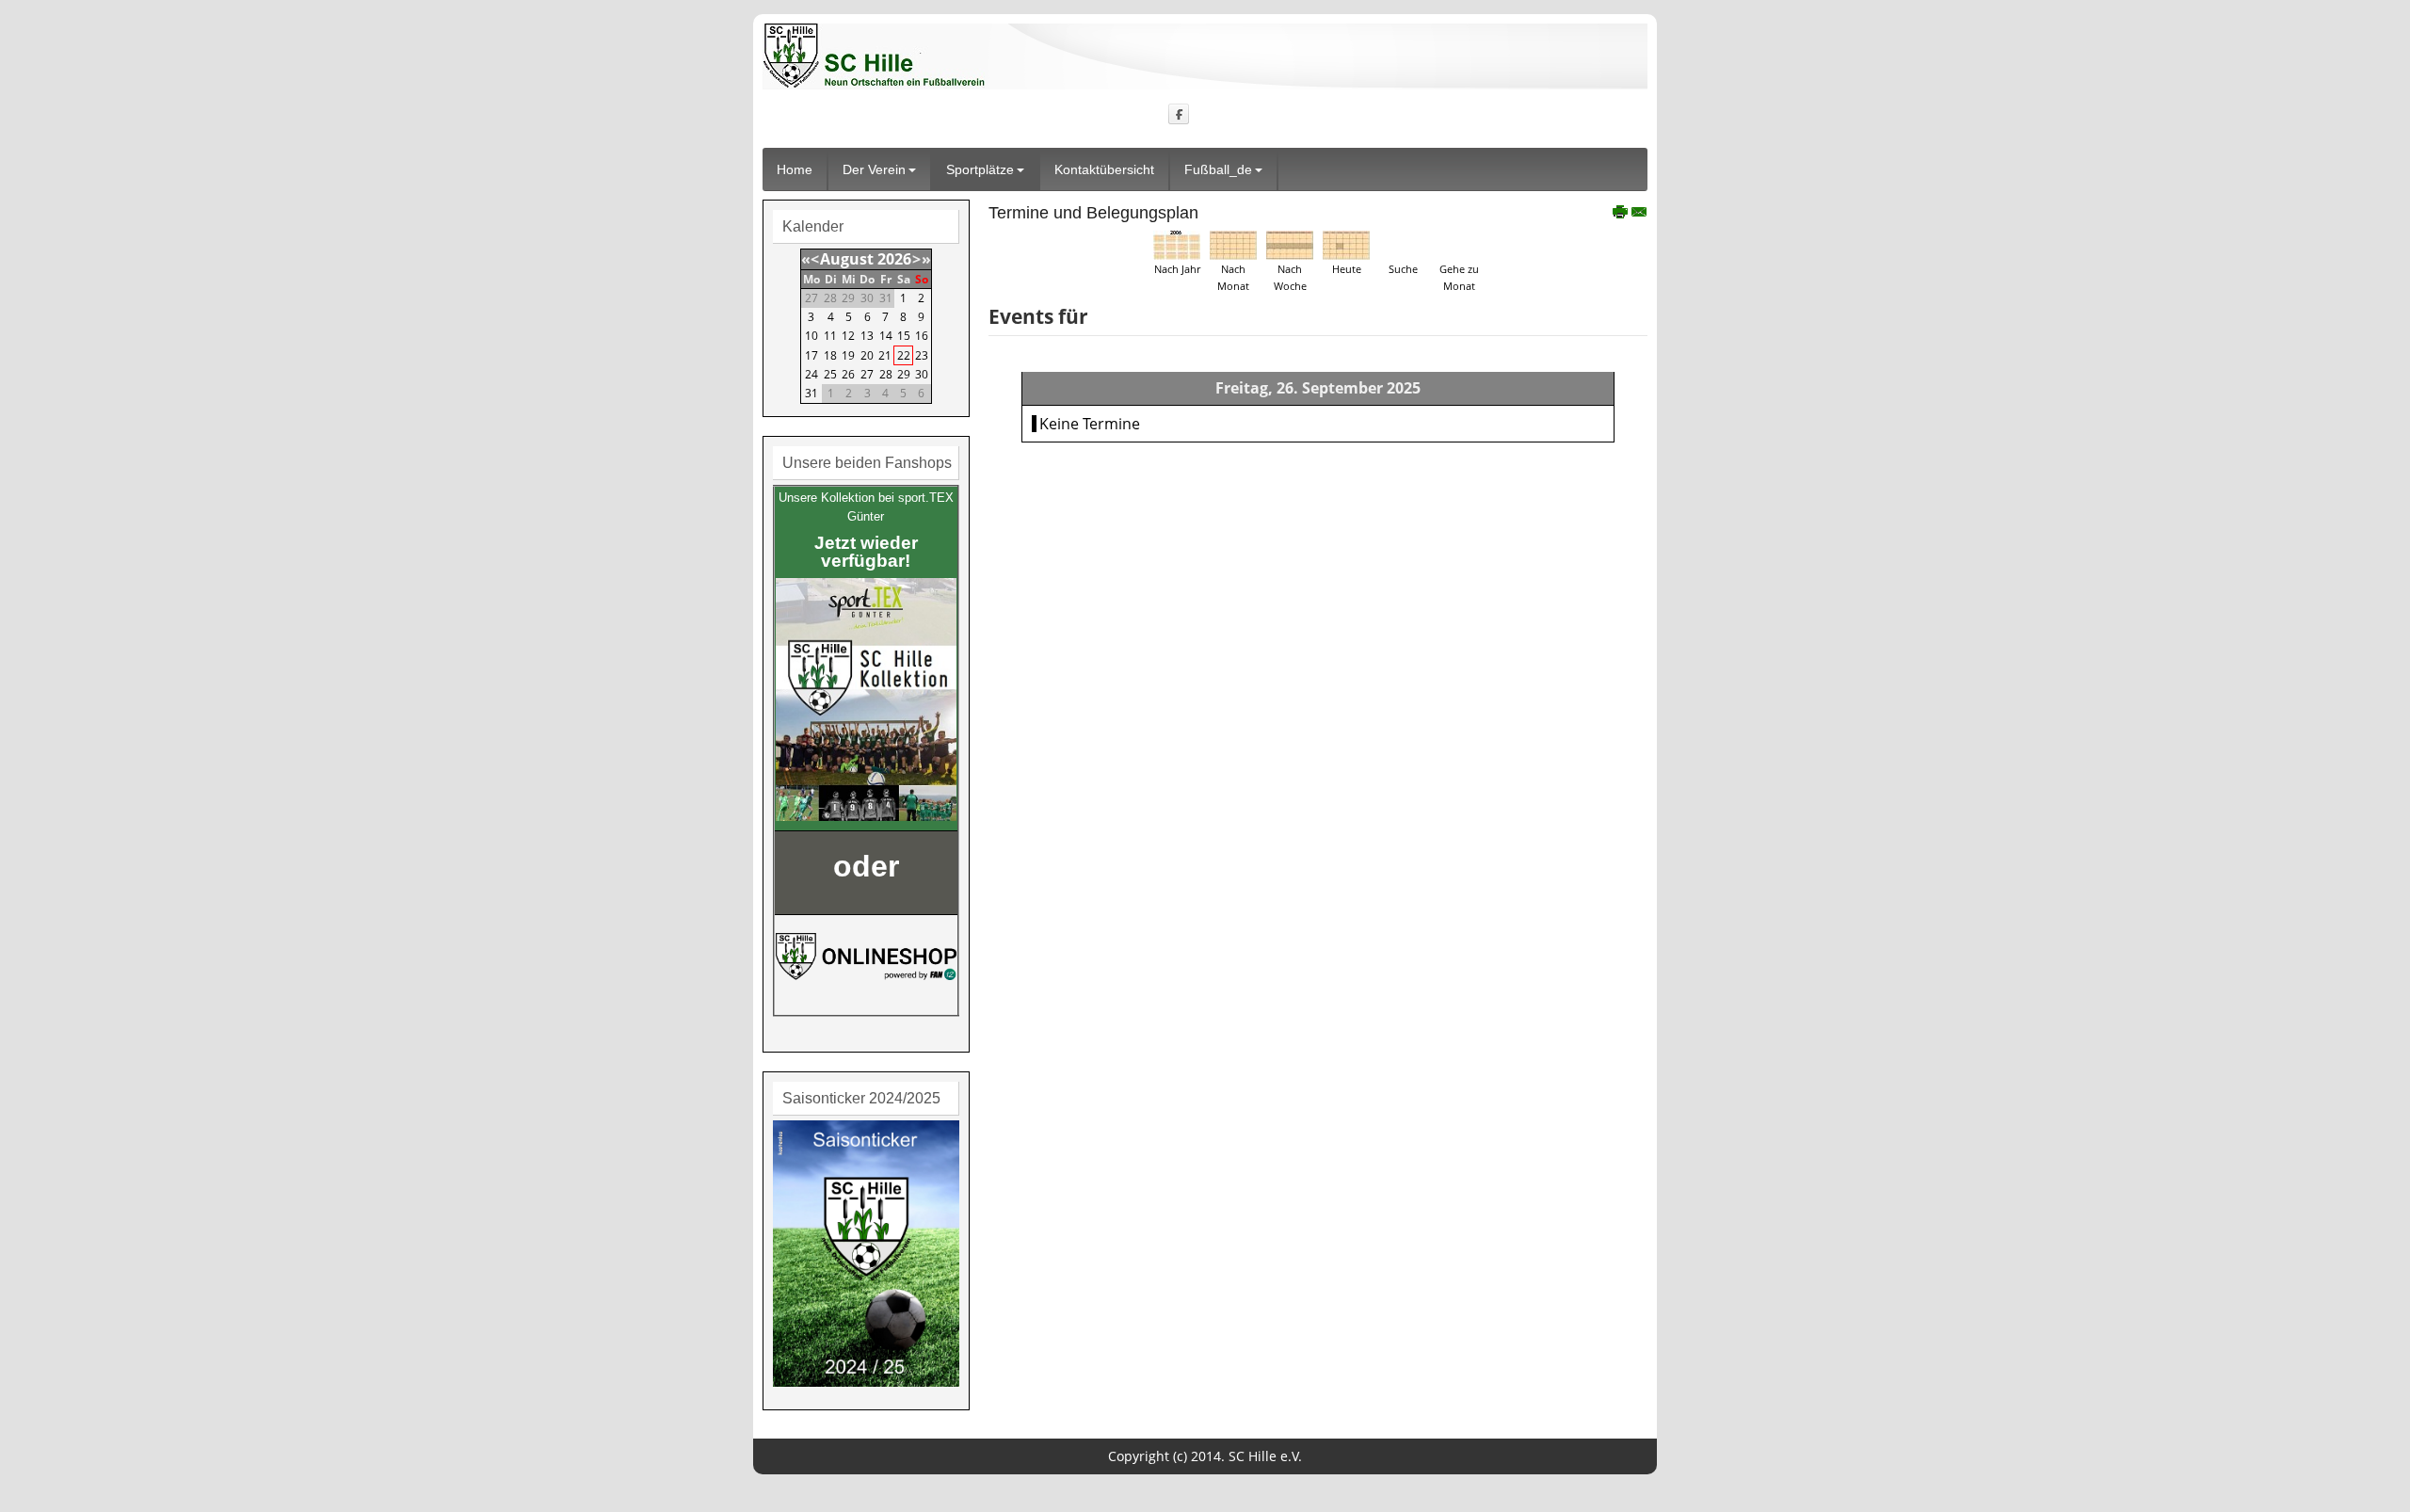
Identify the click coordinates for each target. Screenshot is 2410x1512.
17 (811, 355)
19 (848, 355)
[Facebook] (1179, 113)
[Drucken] (1621, 215)
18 (830, 355)
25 (830, 374)
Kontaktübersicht (1104, 169)
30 (922, 374)
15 (904, 336)
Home (795, 169)
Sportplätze (980, 169)
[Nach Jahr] (1177, 244)
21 (885, 355)
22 (904, 355)
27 (867, 374)
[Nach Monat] (1233, 244)
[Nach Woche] (1290, 244)
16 (922, 336)
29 (904, 374)
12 (848, 336)
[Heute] (1346, 244)
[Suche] (1403, 244)
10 (811, 336)
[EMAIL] (1639, 215)
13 (867, 336)
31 (811, 393)
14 (886, 336)
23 (922, 355)
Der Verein (874, 169)
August (847, 259)
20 (867, 355)
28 (886, 374)
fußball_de (1218, 169)
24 (811, 374)
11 (830, 336)
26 (848, 374)
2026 (894, 259)
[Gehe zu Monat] (1459, 244)
